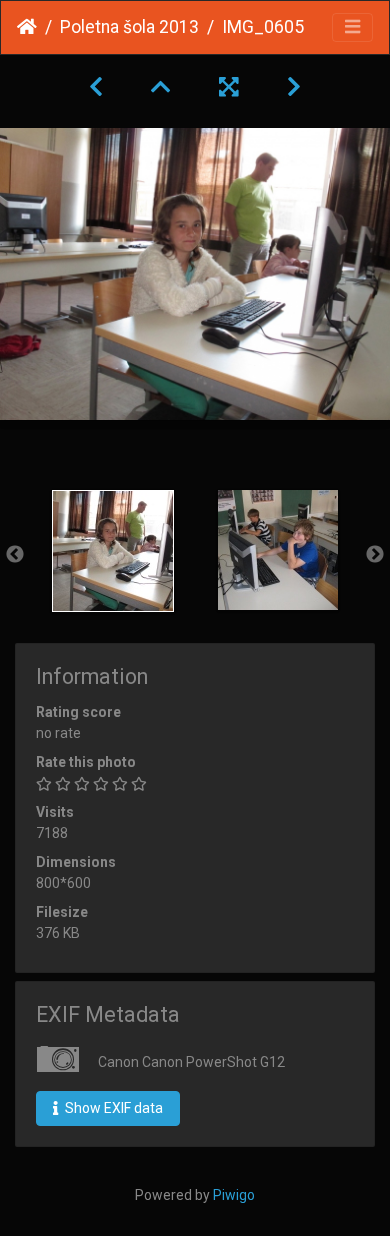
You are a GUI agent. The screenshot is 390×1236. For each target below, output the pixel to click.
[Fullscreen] (229, 87)
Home (27, 27)
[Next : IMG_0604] (294, 87)
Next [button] (375, 555)
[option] (112, 551)
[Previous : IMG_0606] (96, 87)
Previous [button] (15, 555)
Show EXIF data (112, 1108)
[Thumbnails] (161, 87)
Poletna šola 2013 (129, 27)
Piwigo (234, 1195)
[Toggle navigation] (352, 27)
